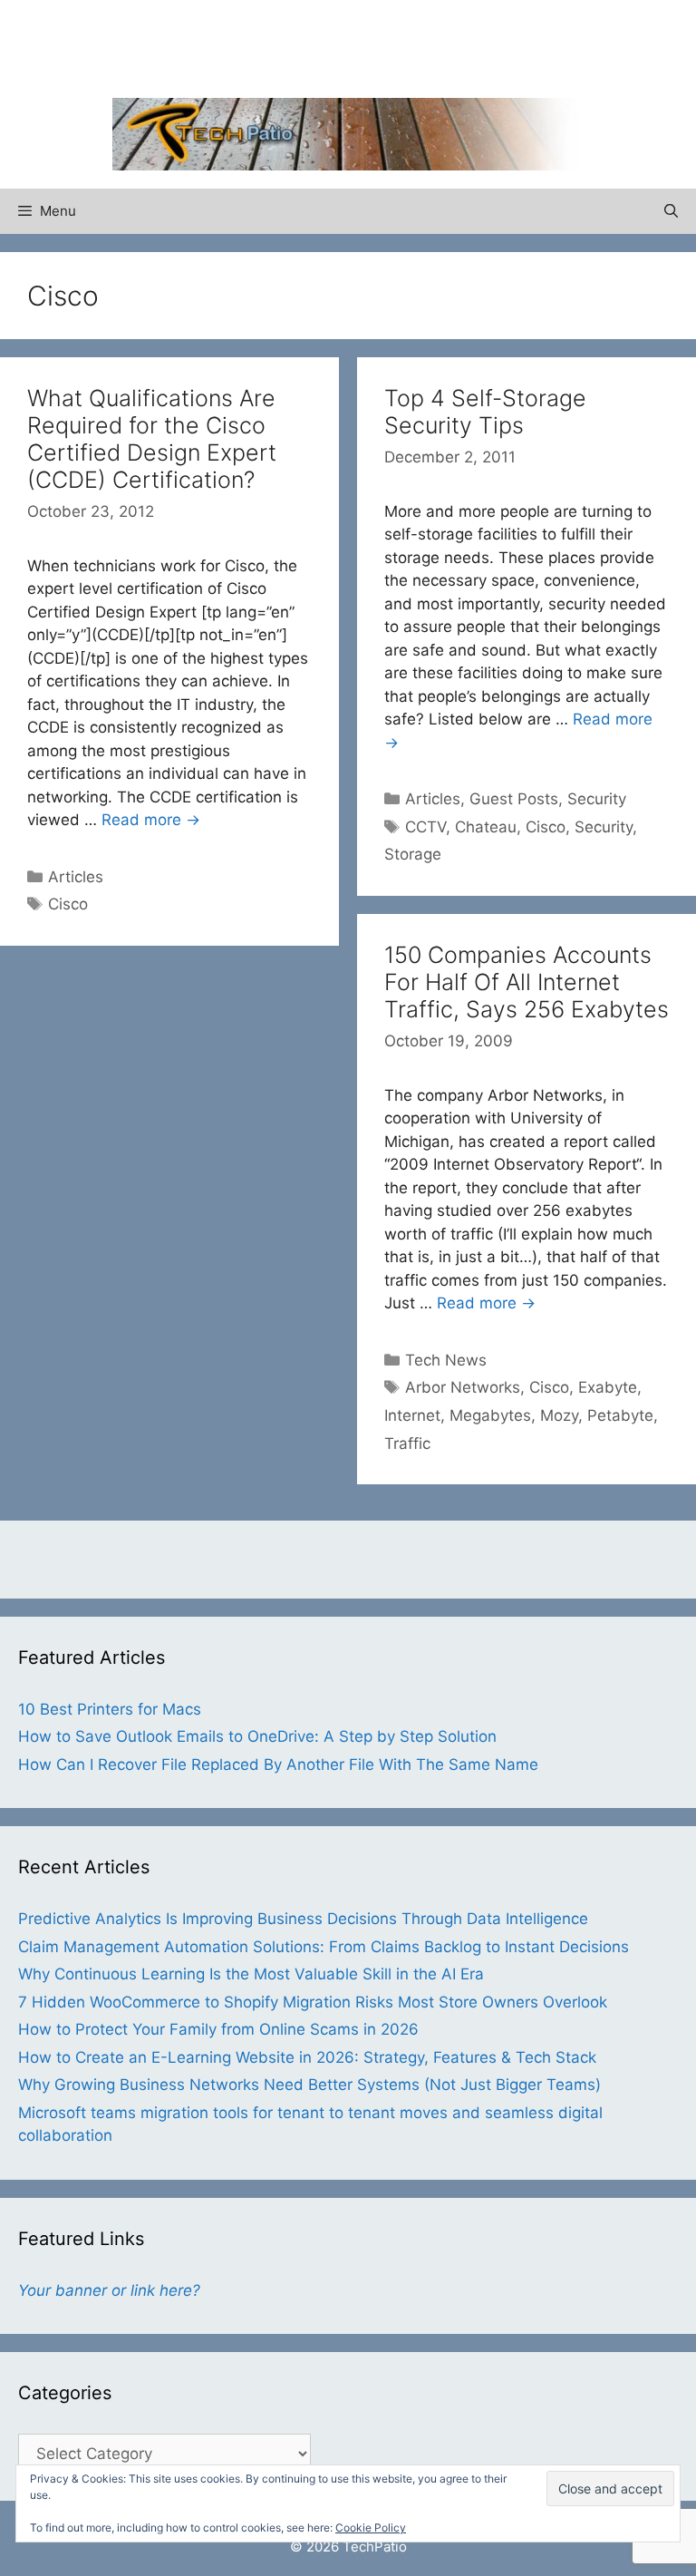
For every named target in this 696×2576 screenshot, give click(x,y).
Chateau (486, 827)
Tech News (446, 1360)
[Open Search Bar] (671, 211)
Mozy (559, 1415)
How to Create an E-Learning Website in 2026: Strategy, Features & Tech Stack (307, 2057)
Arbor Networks (463, 1387)
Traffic (407, 1444)
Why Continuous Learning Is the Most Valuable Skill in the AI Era (251, 1974)
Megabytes (490, 1415)
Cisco (68, 904)
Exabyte (608, 1387)
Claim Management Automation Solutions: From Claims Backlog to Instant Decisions (324, 1947)
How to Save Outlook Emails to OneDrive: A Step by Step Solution (257, 1736)
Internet (412, 1415)
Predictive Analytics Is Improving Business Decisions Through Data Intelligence (303, 1919)
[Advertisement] (348, 45)
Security (597, 799)
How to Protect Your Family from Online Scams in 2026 (218, 2029)
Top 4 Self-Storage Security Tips (485, 412)
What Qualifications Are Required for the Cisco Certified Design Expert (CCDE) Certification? (152, 439)
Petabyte (620, 1415)
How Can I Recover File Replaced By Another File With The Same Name (278, 1764)
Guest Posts (514, 799)
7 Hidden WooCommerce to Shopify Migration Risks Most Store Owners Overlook (313, 2002)
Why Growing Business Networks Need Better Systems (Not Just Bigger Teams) (309, 2085)
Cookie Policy (371, 2527)
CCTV (425, 827)
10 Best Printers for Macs (110, 1709)
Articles (76, 877)
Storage (413, 854)
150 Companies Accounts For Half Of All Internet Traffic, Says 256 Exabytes (527, 982)
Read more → (151, 820)
